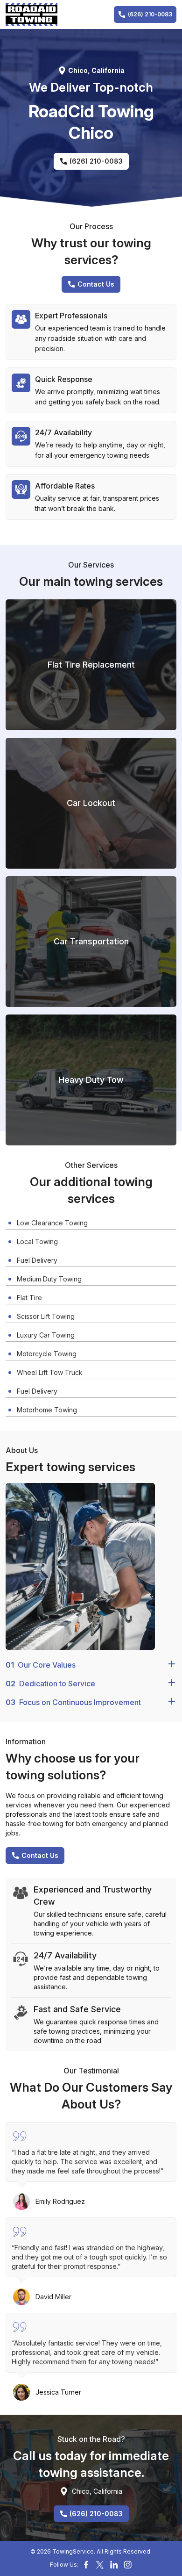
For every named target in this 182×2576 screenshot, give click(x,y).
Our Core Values (41, 1665)
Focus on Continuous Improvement (73, 1702)
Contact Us (96, 284)
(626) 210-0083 (150, 14)
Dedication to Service (50, 1684)
